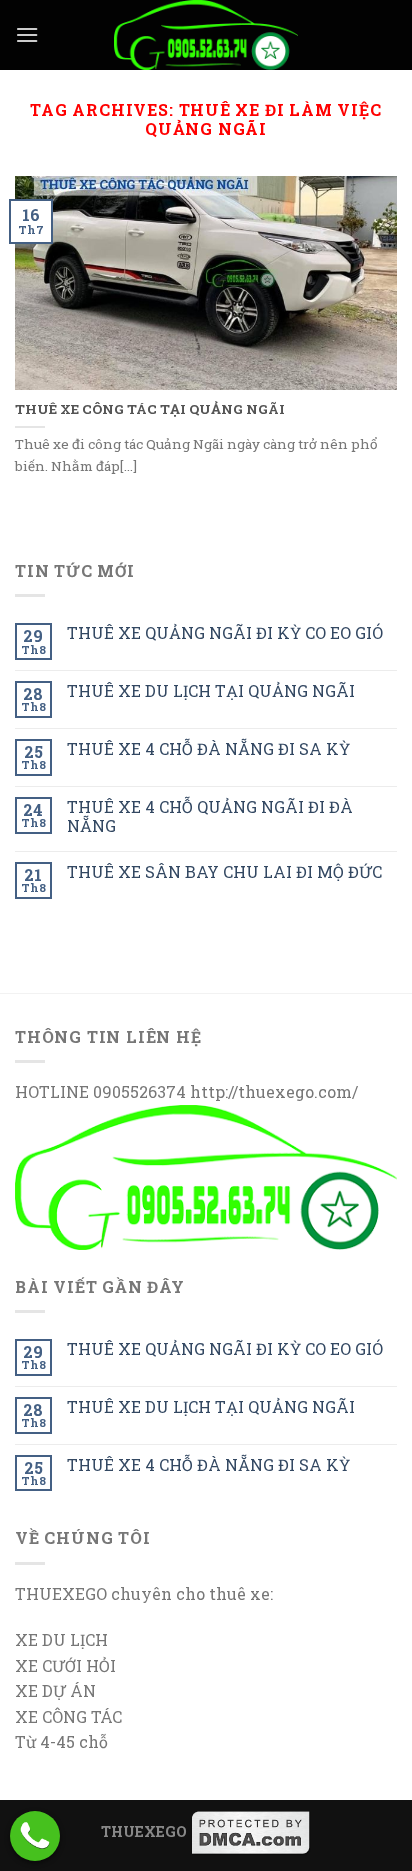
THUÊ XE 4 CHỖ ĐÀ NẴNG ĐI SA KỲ (208, 748)
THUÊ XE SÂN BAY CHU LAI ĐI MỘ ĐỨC (224, 871)
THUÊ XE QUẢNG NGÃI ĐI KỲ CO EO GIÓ (225, 632)
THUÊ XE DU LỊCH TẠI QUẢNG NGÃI (211, 690)
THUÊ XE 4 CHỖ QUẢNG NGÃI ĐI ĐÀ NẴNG (210, 816)
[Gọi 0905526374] (35, 1836)
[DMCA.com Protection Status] (251, 1831)
